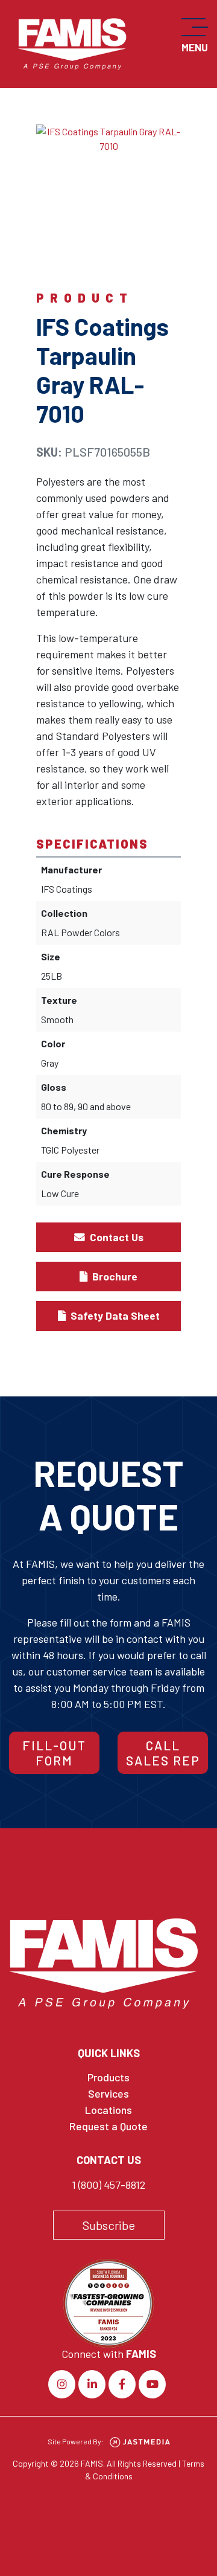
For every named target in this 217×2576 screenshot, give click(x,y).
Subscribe (109, 2225)
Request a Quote (108, 2126)
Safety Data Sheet (114, 1315)
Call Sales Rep (163, 1753)
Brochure (114, 1276)
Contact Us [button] (115, 1237)
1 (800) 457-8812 (108, 2185)
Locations (108, 2110)
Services (108, 2093)
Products (108, 2077)
